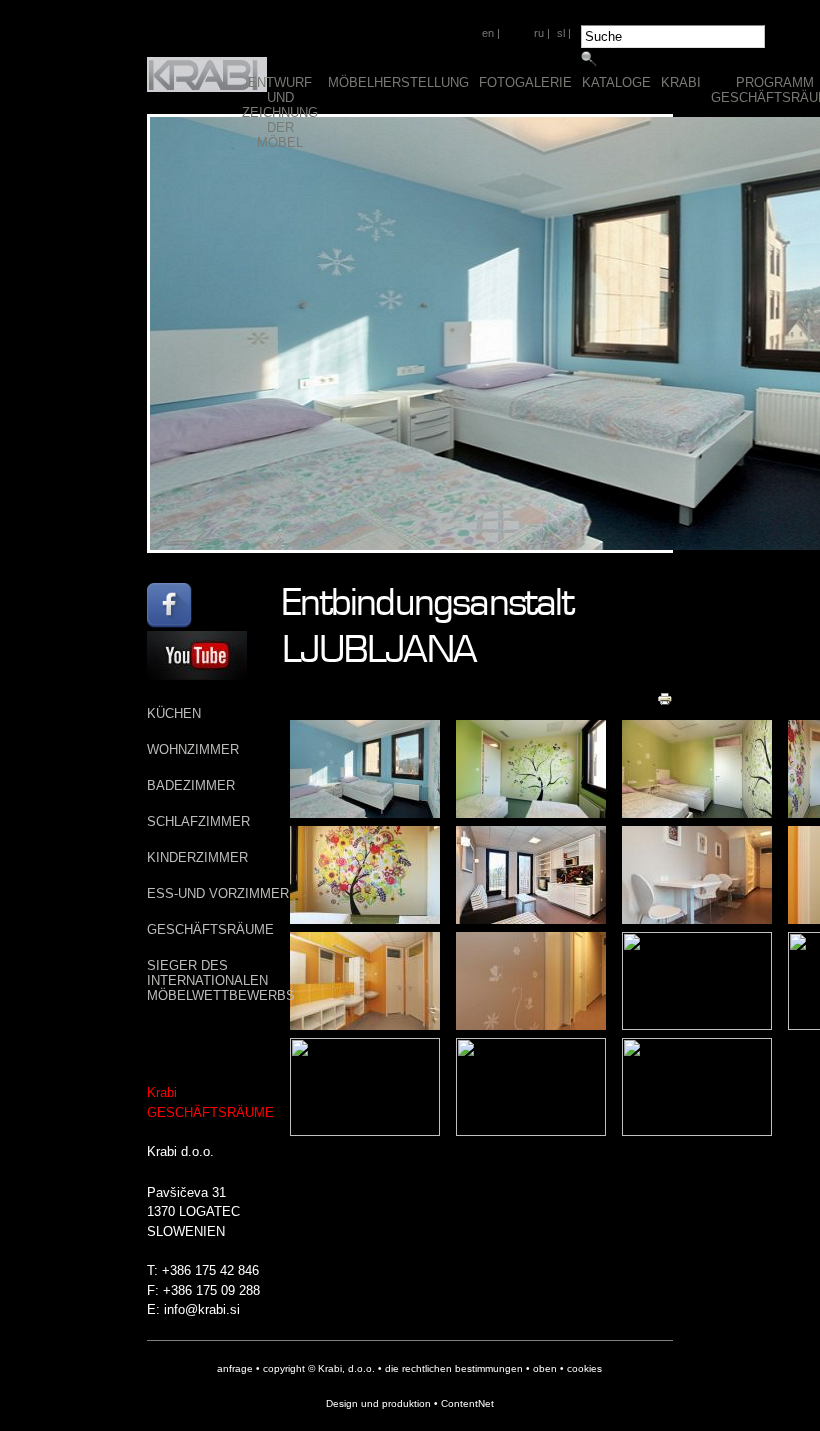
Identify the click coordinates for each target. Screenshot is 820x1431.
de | (517, 33)
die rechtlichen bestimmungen (454, 1368)
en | (491, 33)
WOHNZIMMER (193, 749)
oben (545, 1368)
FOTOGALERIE (525, 82)
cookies (584, 1368)
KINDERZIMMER (197, 857)
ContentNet (467, 1403)
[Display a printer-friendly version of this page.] (665, 699)
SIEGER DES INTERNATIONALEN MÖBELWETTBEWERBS (221, 980)
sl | (564, 33)
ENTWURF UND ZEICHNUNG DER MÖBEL (280, 112)
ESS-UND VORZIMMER (218, 893)
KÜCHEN (174, 713)
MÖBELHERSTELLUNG (398, 82)
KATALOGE (616, 82)
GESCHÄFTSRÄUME (210, 929)
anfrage (235, 1368)
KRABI (681, 82)
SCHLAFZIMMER (198, 821)
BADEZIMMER (191, 785)
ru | (542, 33)
